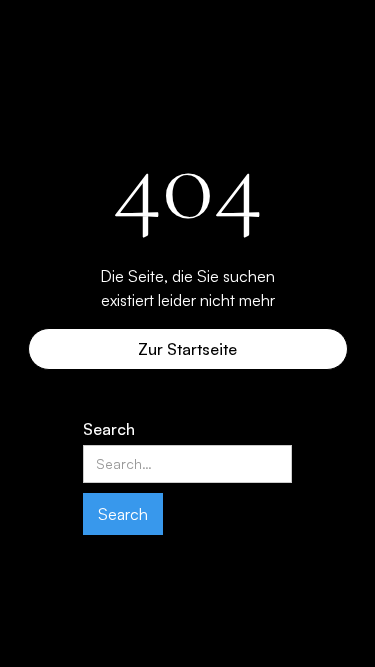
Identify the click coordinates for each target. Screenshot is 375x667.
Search (109, 429)
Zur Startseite (187, 349)
